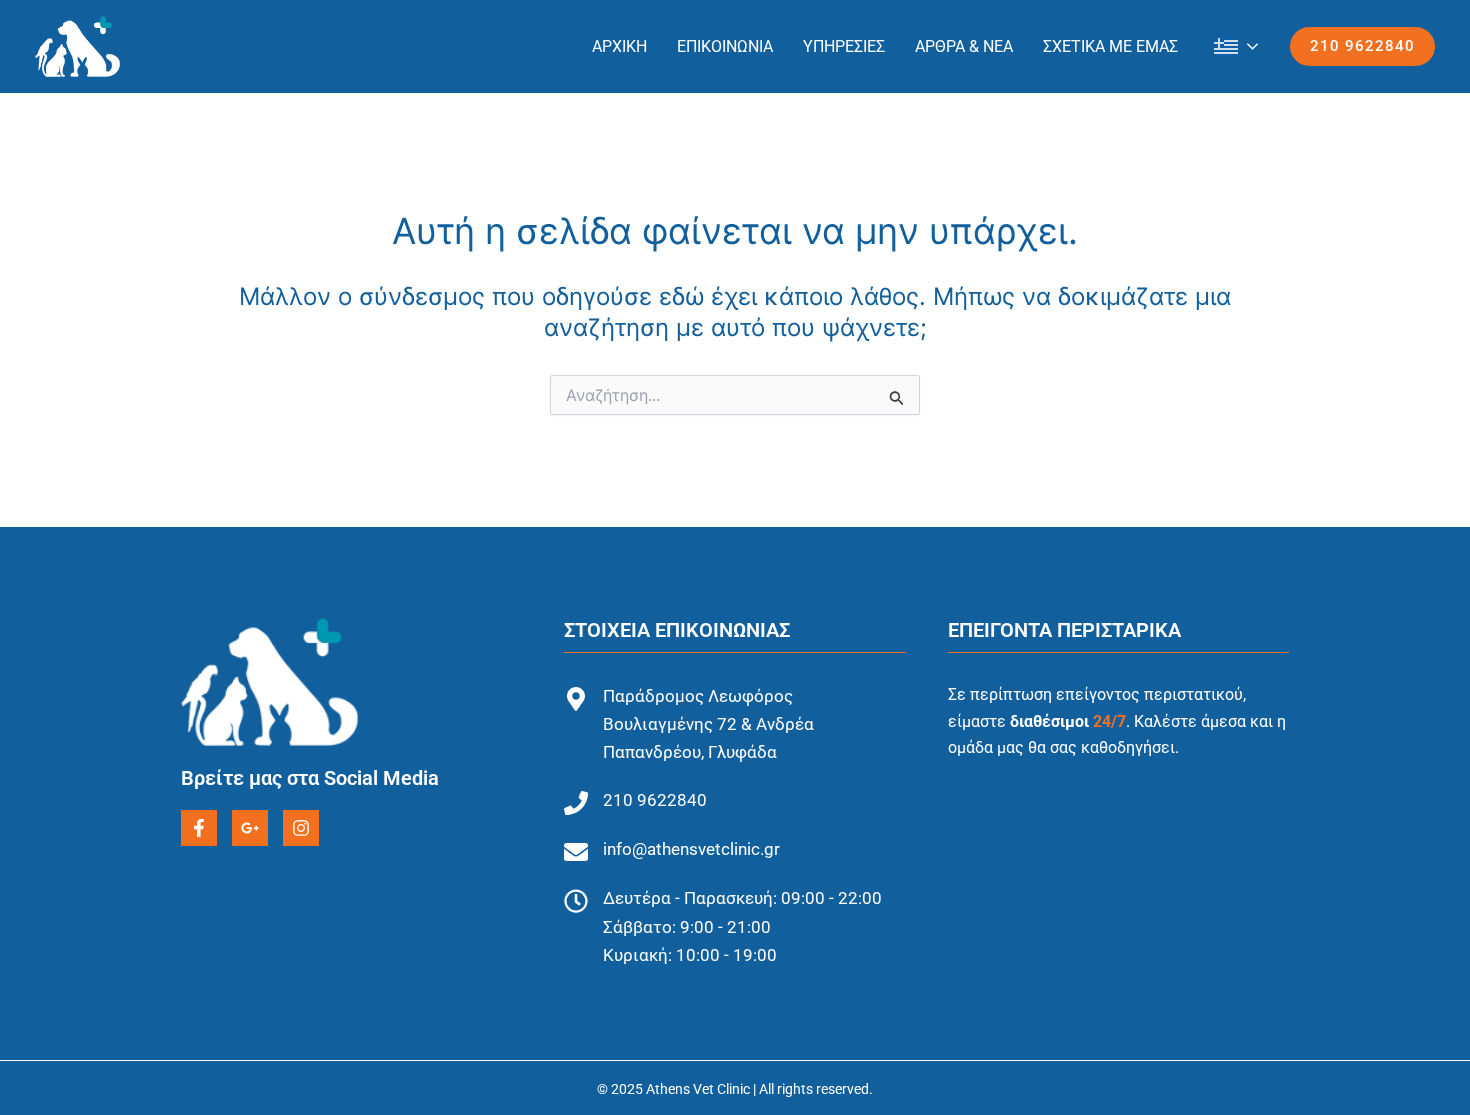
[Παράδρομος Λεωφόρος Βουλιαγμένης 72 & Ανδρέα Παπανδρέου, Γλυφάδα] (576, 699)
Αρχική (619, 46)
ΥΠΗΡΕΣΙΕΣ (844, 46)
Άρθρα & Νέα (964, 46)
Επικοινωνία (725, 46)
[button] (1362, 46)
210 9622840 (655, 800)
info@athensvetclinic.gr (691, 849)
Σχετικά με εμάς (1110, 46)
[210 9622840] (576, 803)
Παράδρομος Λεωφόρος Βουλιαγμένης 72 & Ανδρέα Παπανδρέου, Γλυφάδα (708, 724)
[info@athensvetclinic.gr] (576, 852)
